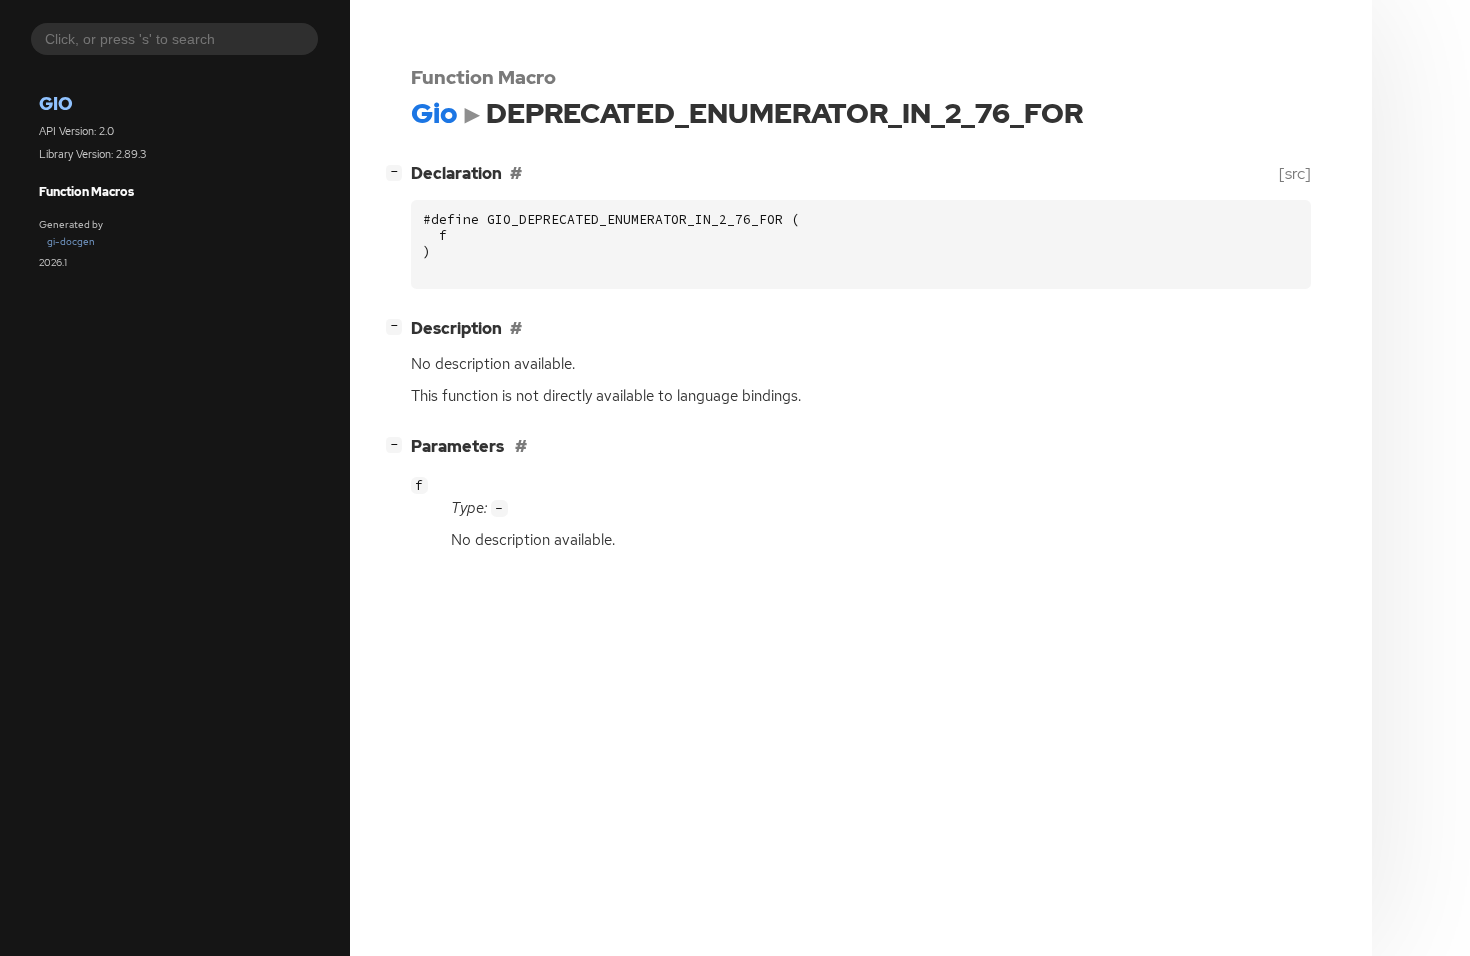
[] (398, 171)
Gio (56, 103)
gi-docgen (71, 241)
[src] (1295, 173)
